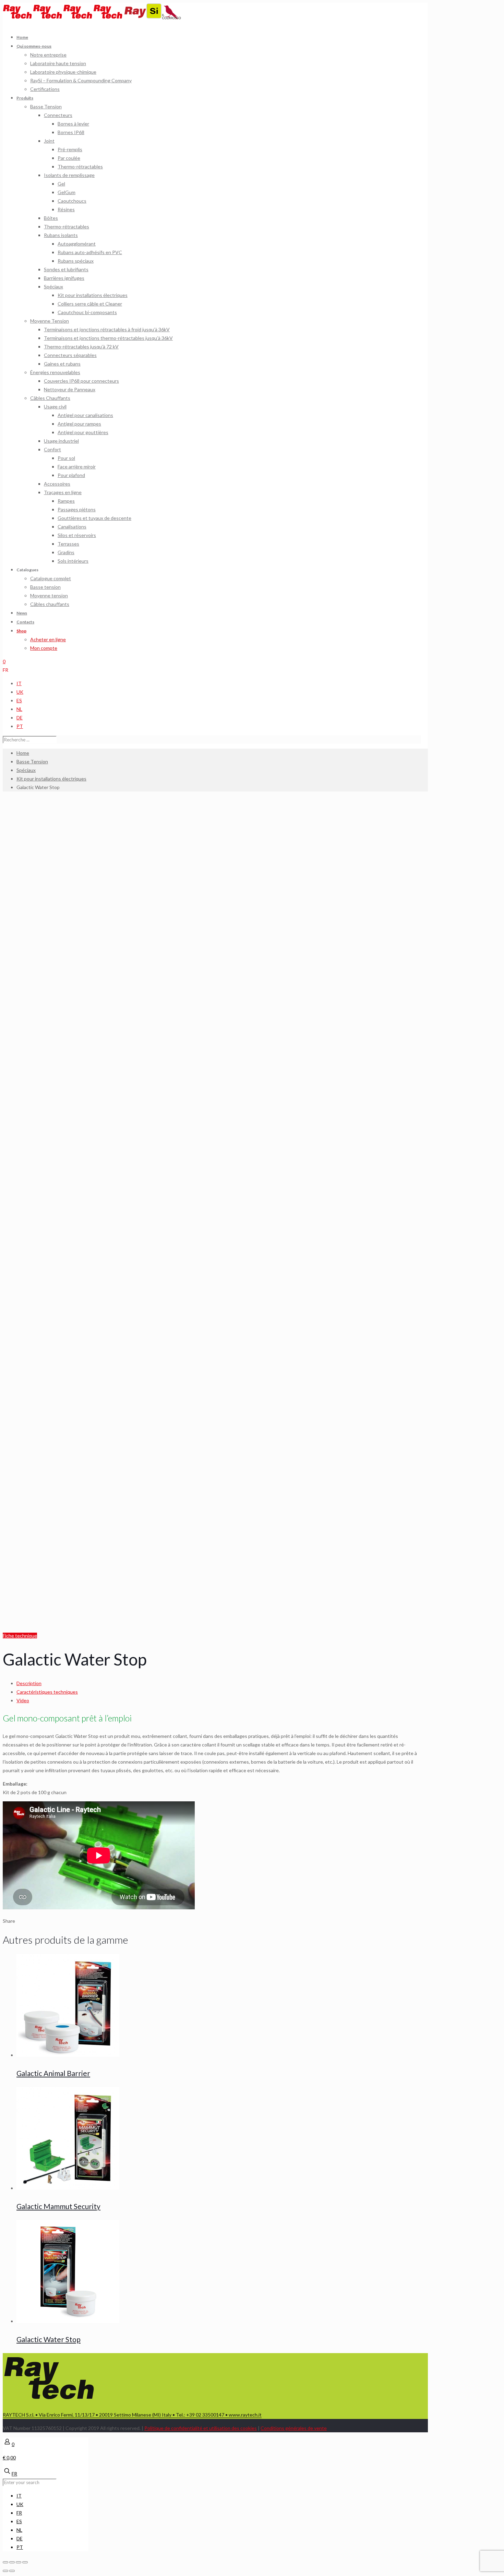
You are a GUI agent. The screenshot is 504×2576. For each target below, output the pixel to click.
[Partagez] (12, 2562)
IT (19, 683)
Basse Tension (32, 761)
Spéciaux (26, 770)
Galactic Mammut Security (58, 2206)
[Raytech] (63, 17)
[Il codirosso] (172, 17)
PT (20, 726)
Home (23, 753)
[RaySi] (143, 17)
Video (23, 1700)
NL (19, 709)
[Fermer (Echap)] (5, 2562)
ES (19, 700)
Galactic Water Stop (49, 2339)
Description (29, 1683)
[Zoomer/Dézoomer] (25, 2562)
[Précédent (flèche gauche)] (5, 2571)
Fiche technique (20, 1636)
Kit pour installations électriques (51, 779)
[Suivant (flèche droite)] (12, 2571)
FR (5, 670)
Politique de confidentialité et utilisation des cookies (201, 2428)
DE (20, 718)
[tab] (219, 1683)
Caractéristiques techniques (47, 1692)
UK (20, 692)
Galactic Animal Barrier (53, 2073)
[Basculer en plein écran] (19, 2562)
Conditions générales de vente (294, 2428)
